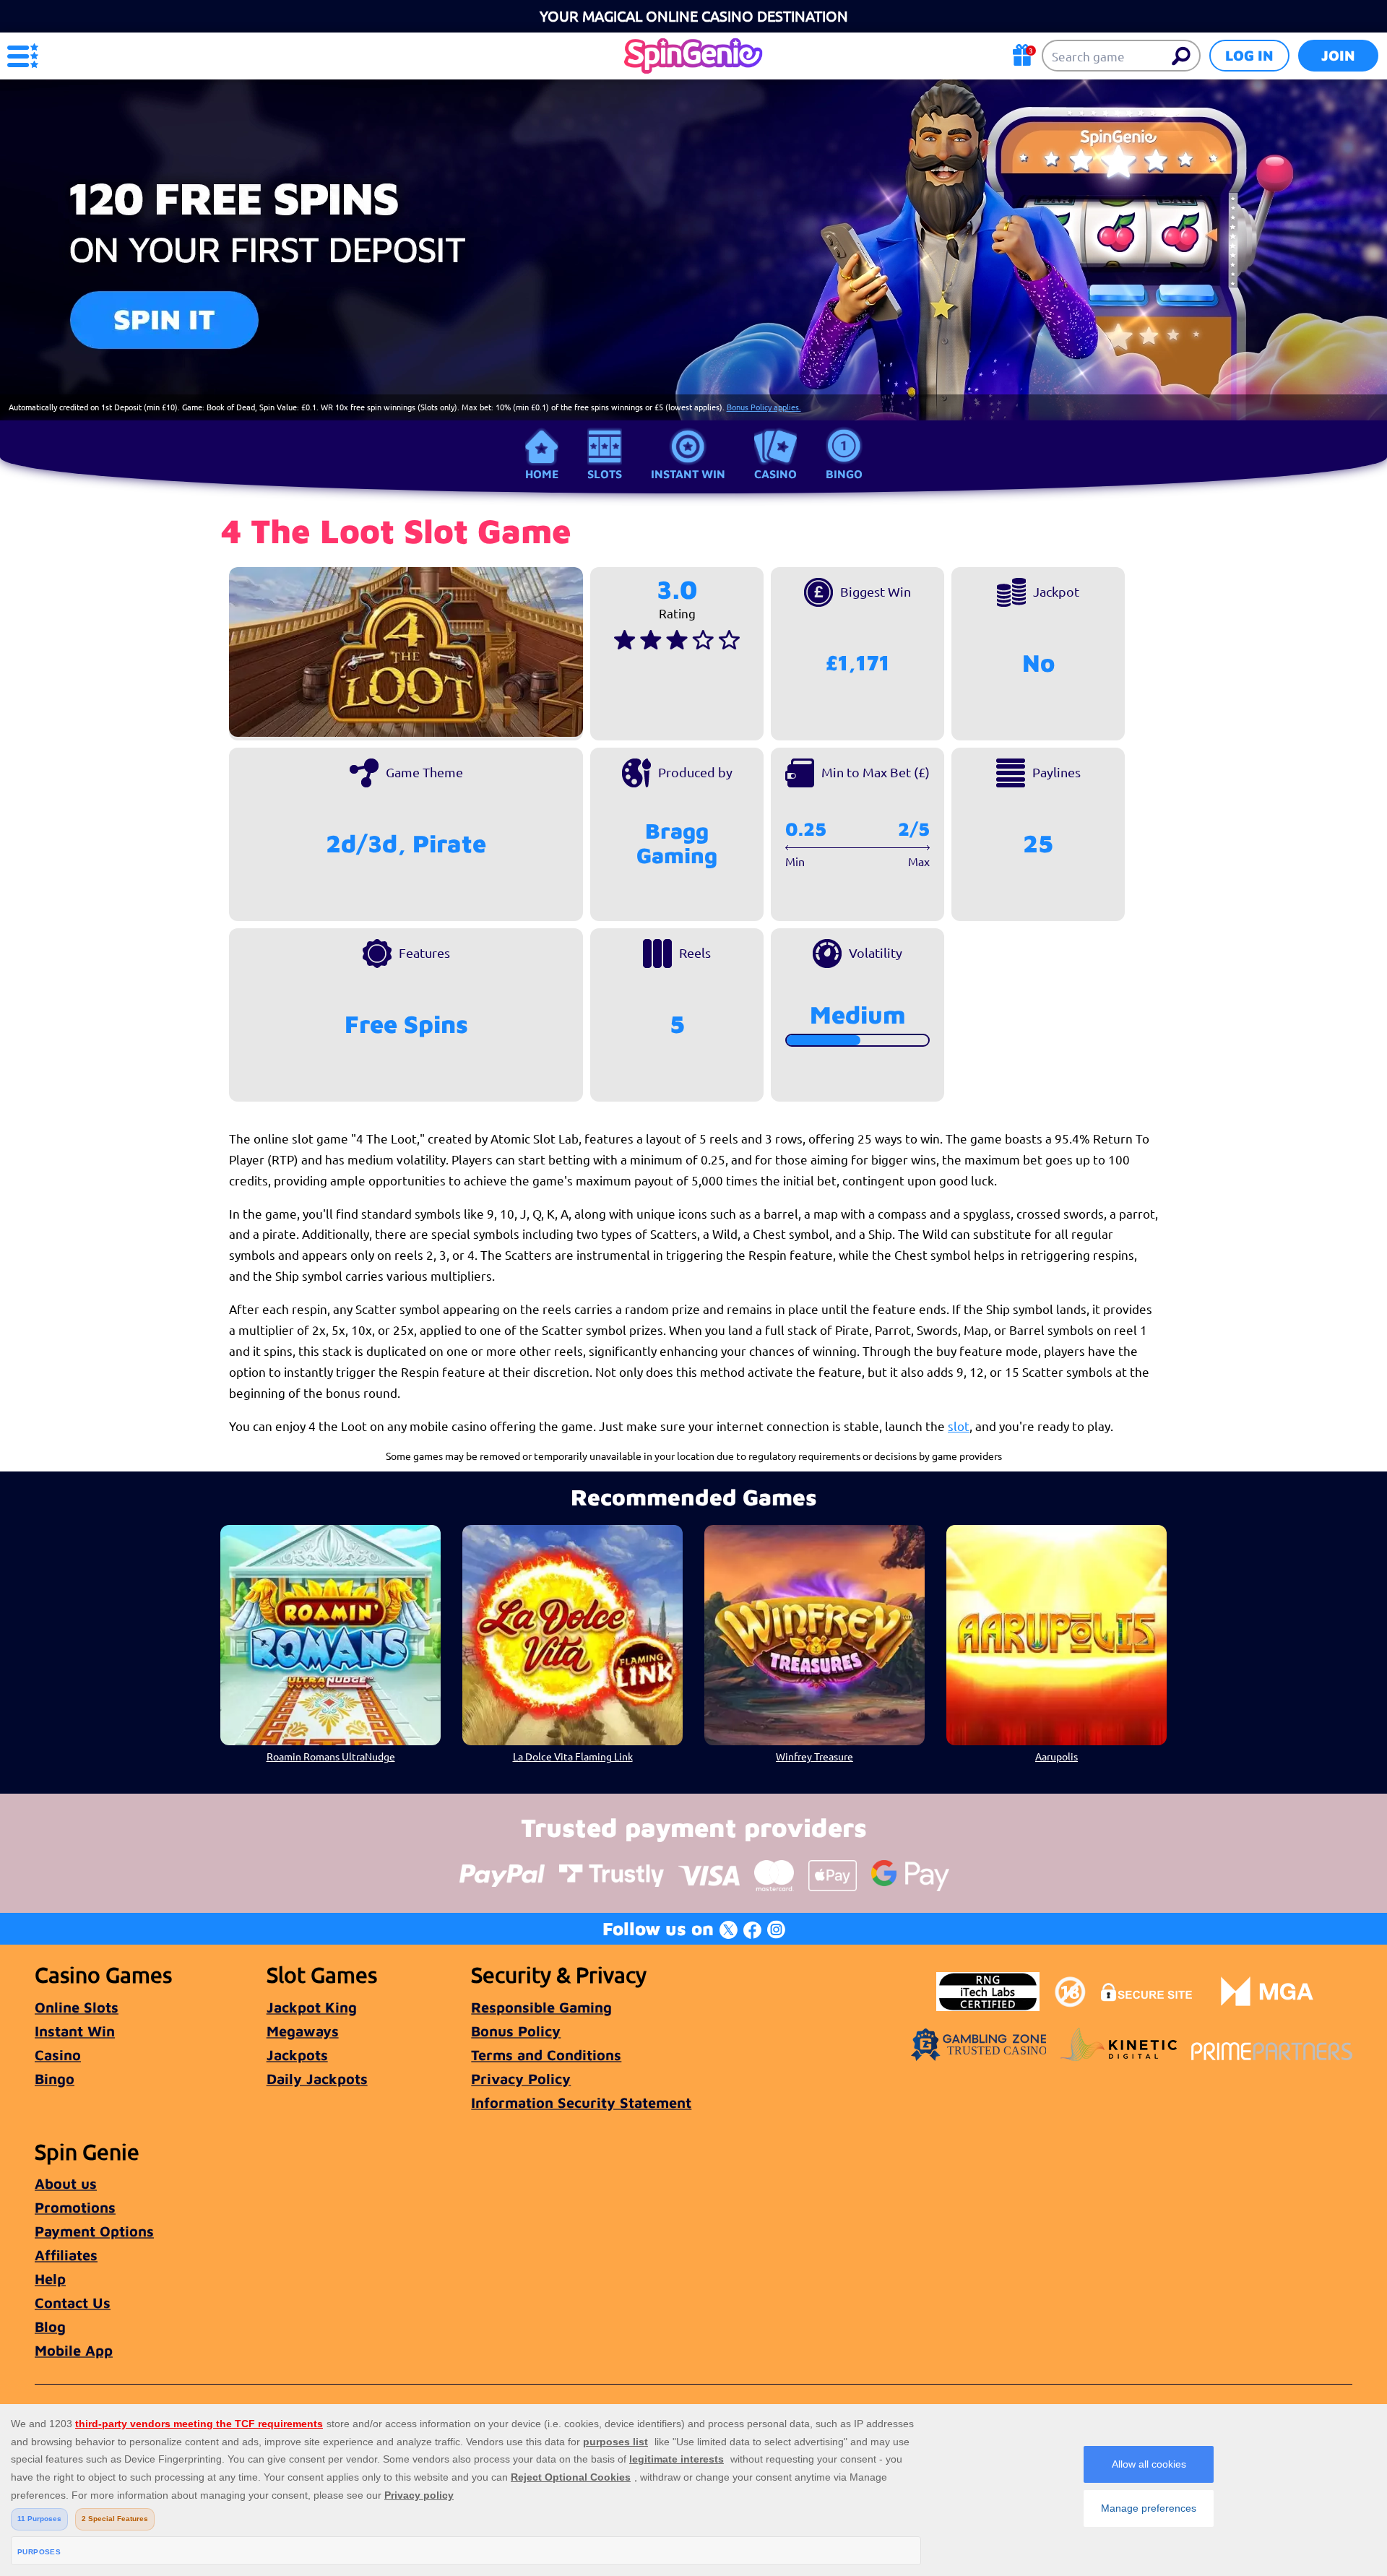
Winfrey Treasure (815, 1756)
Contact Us (73, 2303)
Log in (1249, 55)
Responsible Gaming (541, 2007)
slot (959, 1426)
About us (66, 2183)
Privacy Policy (521, 2079)
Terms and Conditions (546, 2055)
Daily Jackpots (317, 2079)
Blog (50, 2326)
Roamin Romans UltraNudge (331, 1756)
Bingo (844, 474)
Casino (775, 474)
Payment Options (94, 2231)
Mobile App (74, 2350)
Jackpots (297, 2055)
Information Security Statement (581, 2102)
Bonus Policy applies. (764, 407)
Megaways (303, 2031)
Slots (605, 474)
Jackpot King (312, 2007)
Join (1338, 55)
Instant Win (688, 474)
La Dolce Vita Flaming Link (573, 1756)
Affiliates (66, 2255)
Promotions (75, 2207)
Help (50, 2279)
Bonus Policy (516, 2031)
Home (542, 474)
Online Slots (77, 2007)
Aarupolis (1057, 1756)
